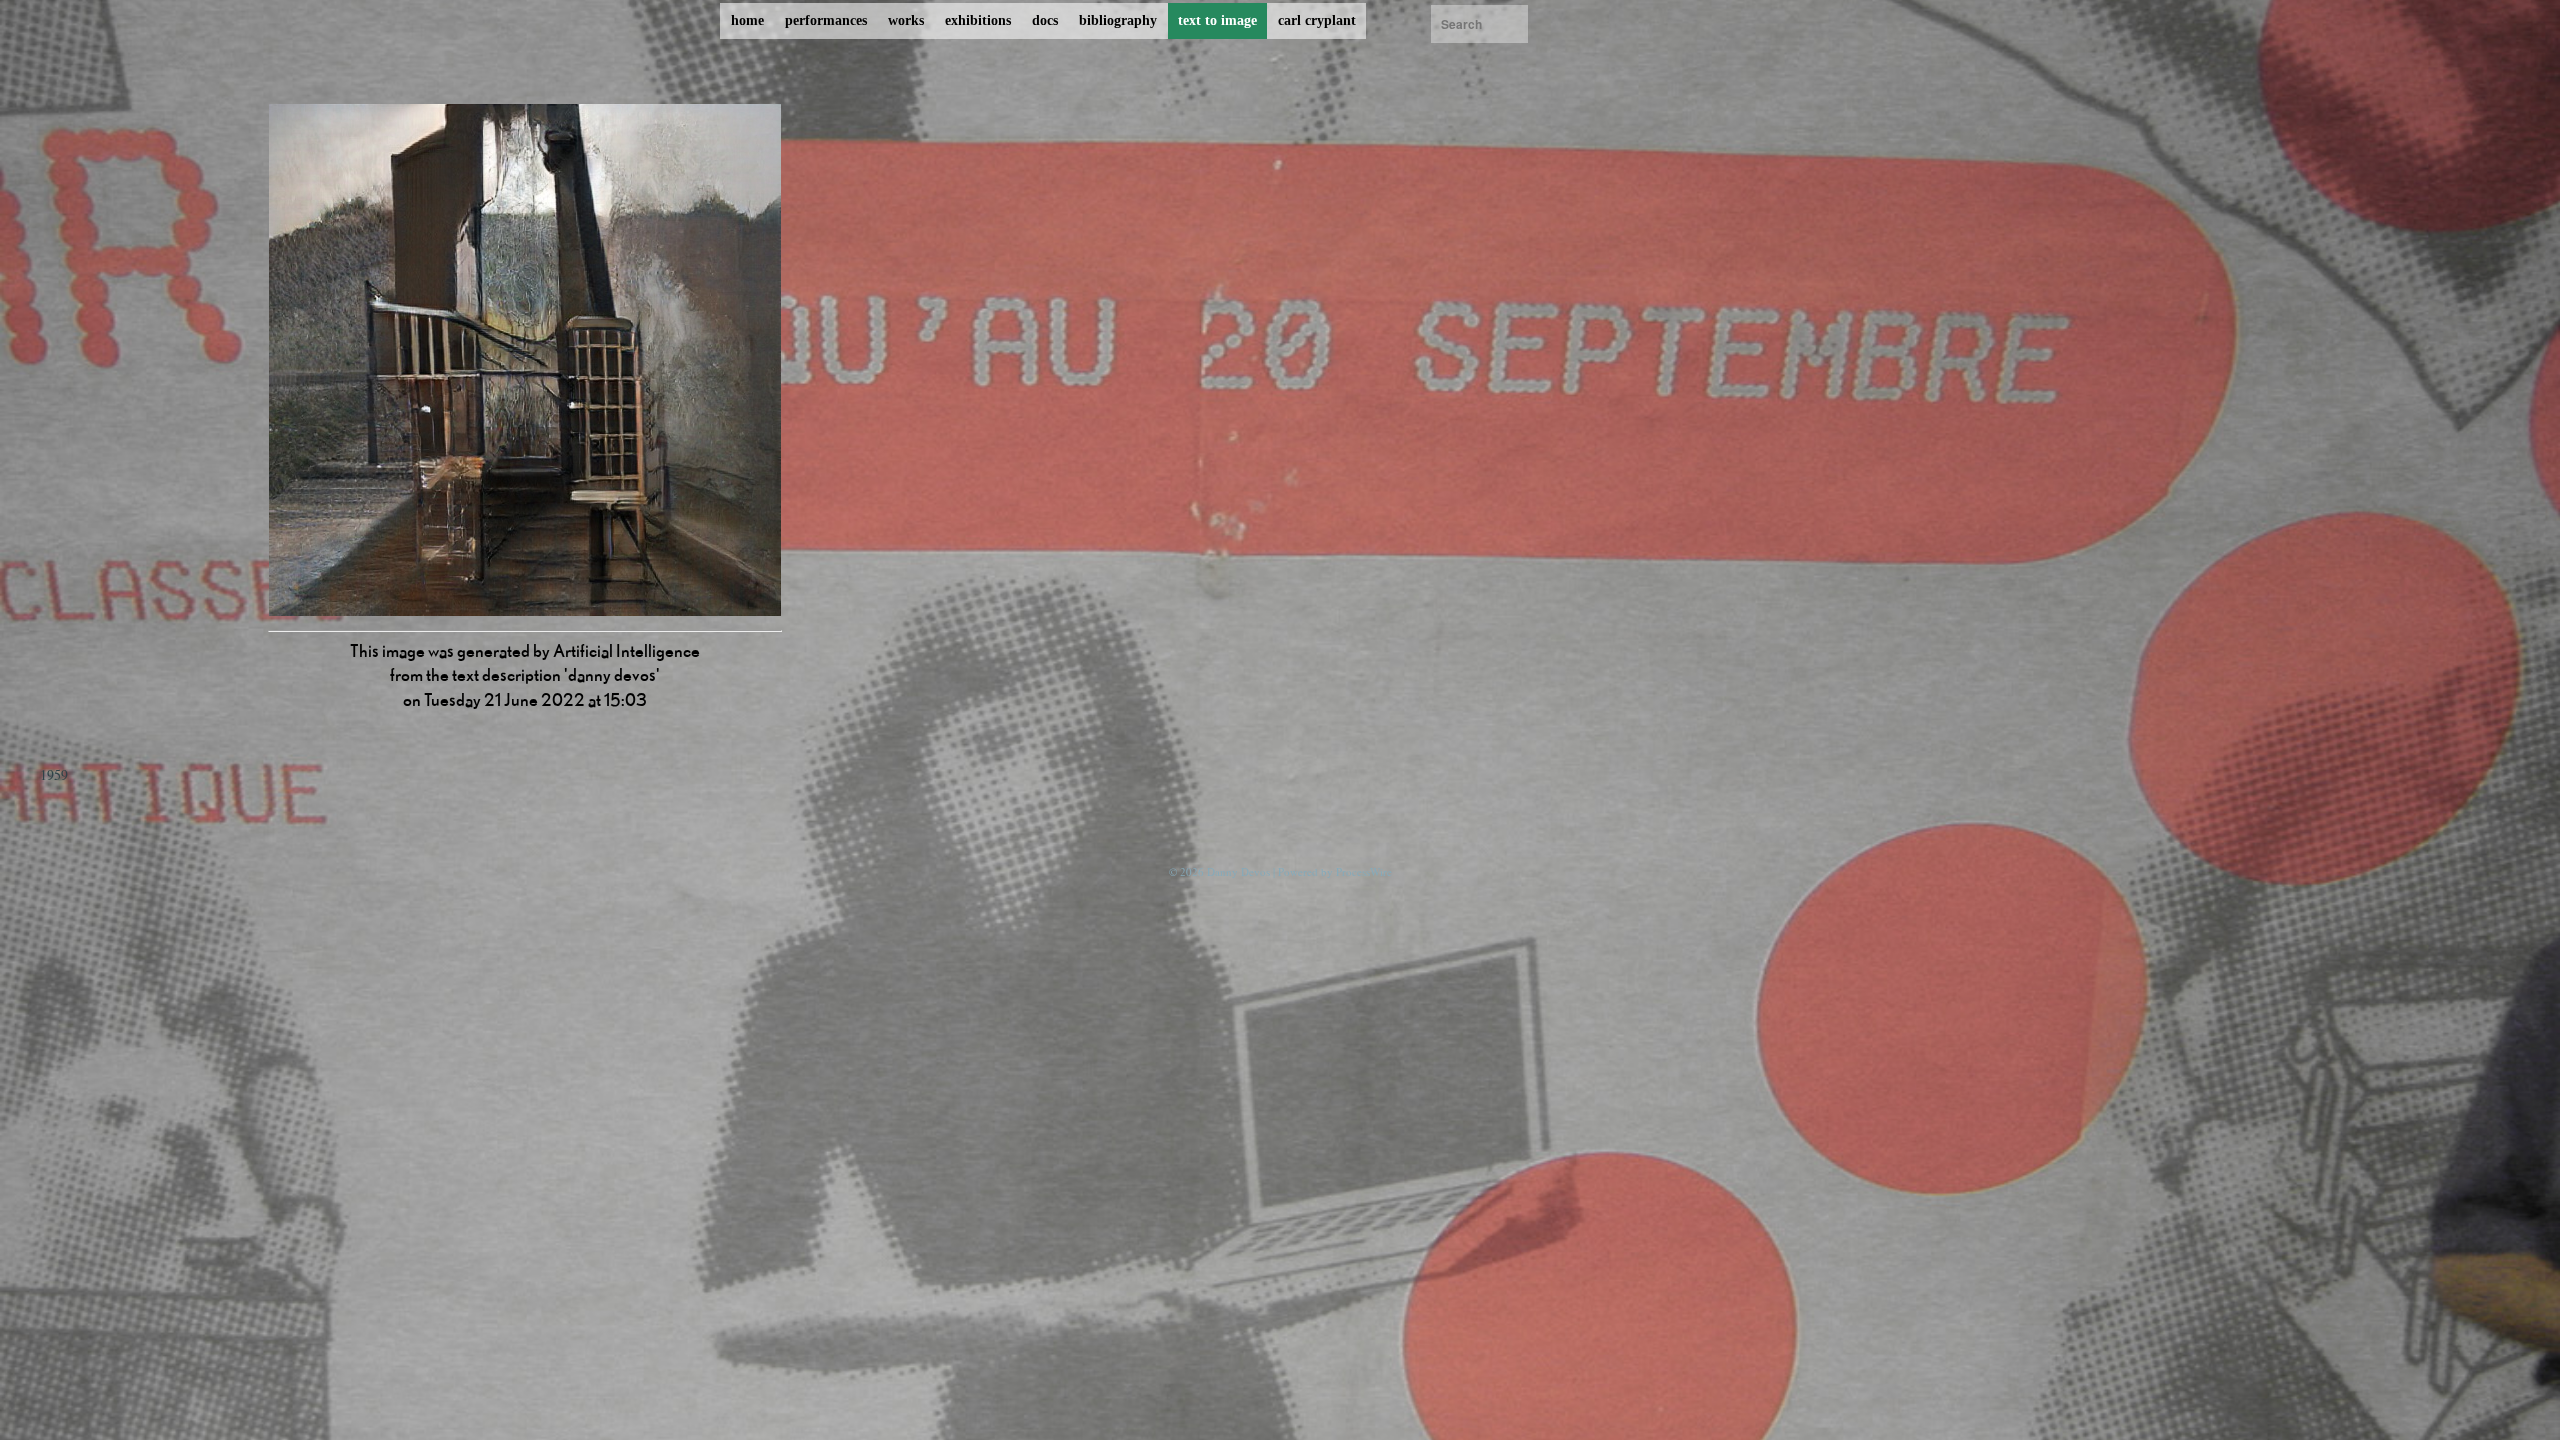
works (906, 20)
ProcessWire (1364, 871)
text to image (1217, 20)
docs (1045, 20)
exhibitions (978, 20)
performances (826, 20)
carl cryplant (1317, 20)
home (747, 20)
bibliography (1118, 20)
